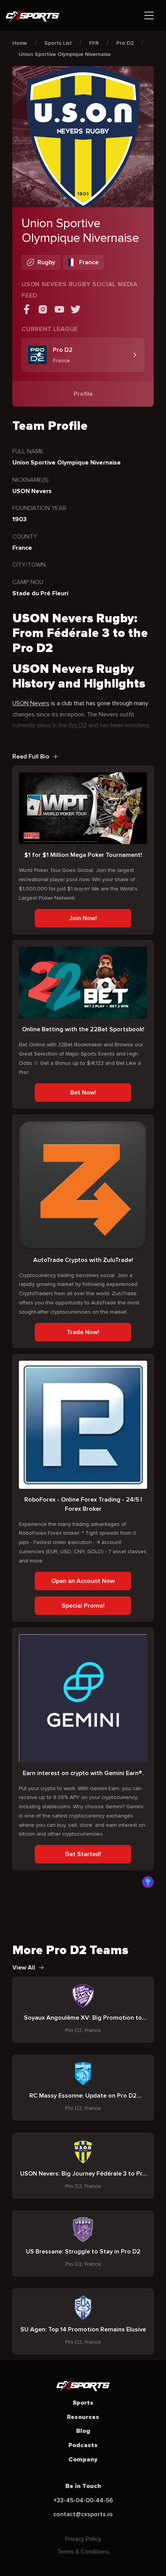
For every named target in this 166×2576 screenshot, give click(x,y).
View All (24, 1968)
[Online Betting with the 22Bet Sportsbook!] (83, 983)
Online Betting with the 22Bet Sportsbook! (83, 1029)
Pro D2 (125, 43)
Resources (83, 2417)
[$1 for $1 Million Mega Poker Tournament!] (83, 808)
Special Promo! (83, 1606)
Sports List (58, 43)
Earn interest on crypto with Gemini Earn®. (83, 1773)
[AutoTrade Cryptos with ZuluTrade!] (83, 1185)
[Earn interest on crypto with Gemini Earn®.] (83, 1698)
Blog (83, 2431)
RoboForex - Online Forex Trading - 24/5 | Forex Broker (83, 1504)
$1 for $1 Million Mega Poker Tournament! (83, 855)
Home (20, 43)
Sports (83, 2403)
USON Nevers (31, 703)
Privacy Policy (83, 2539)
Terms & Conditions (83, 2552)
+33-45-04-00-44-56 (83, 2500)
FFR (94, 43)
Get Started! (83, 1854)
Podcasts (83, 2445)
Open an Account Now (83, 1581)
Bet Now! (83, 1093)
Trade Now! (83, 1332)
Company (83, 2459)
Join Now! (83, 918)
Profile (83, 394)
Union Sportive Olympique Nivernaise (65, 54)
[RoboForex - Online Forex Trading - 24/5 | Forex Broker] (83, 1425)
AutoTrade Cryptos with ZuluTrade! (83, 1260)
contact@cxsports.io (83, 2514)
